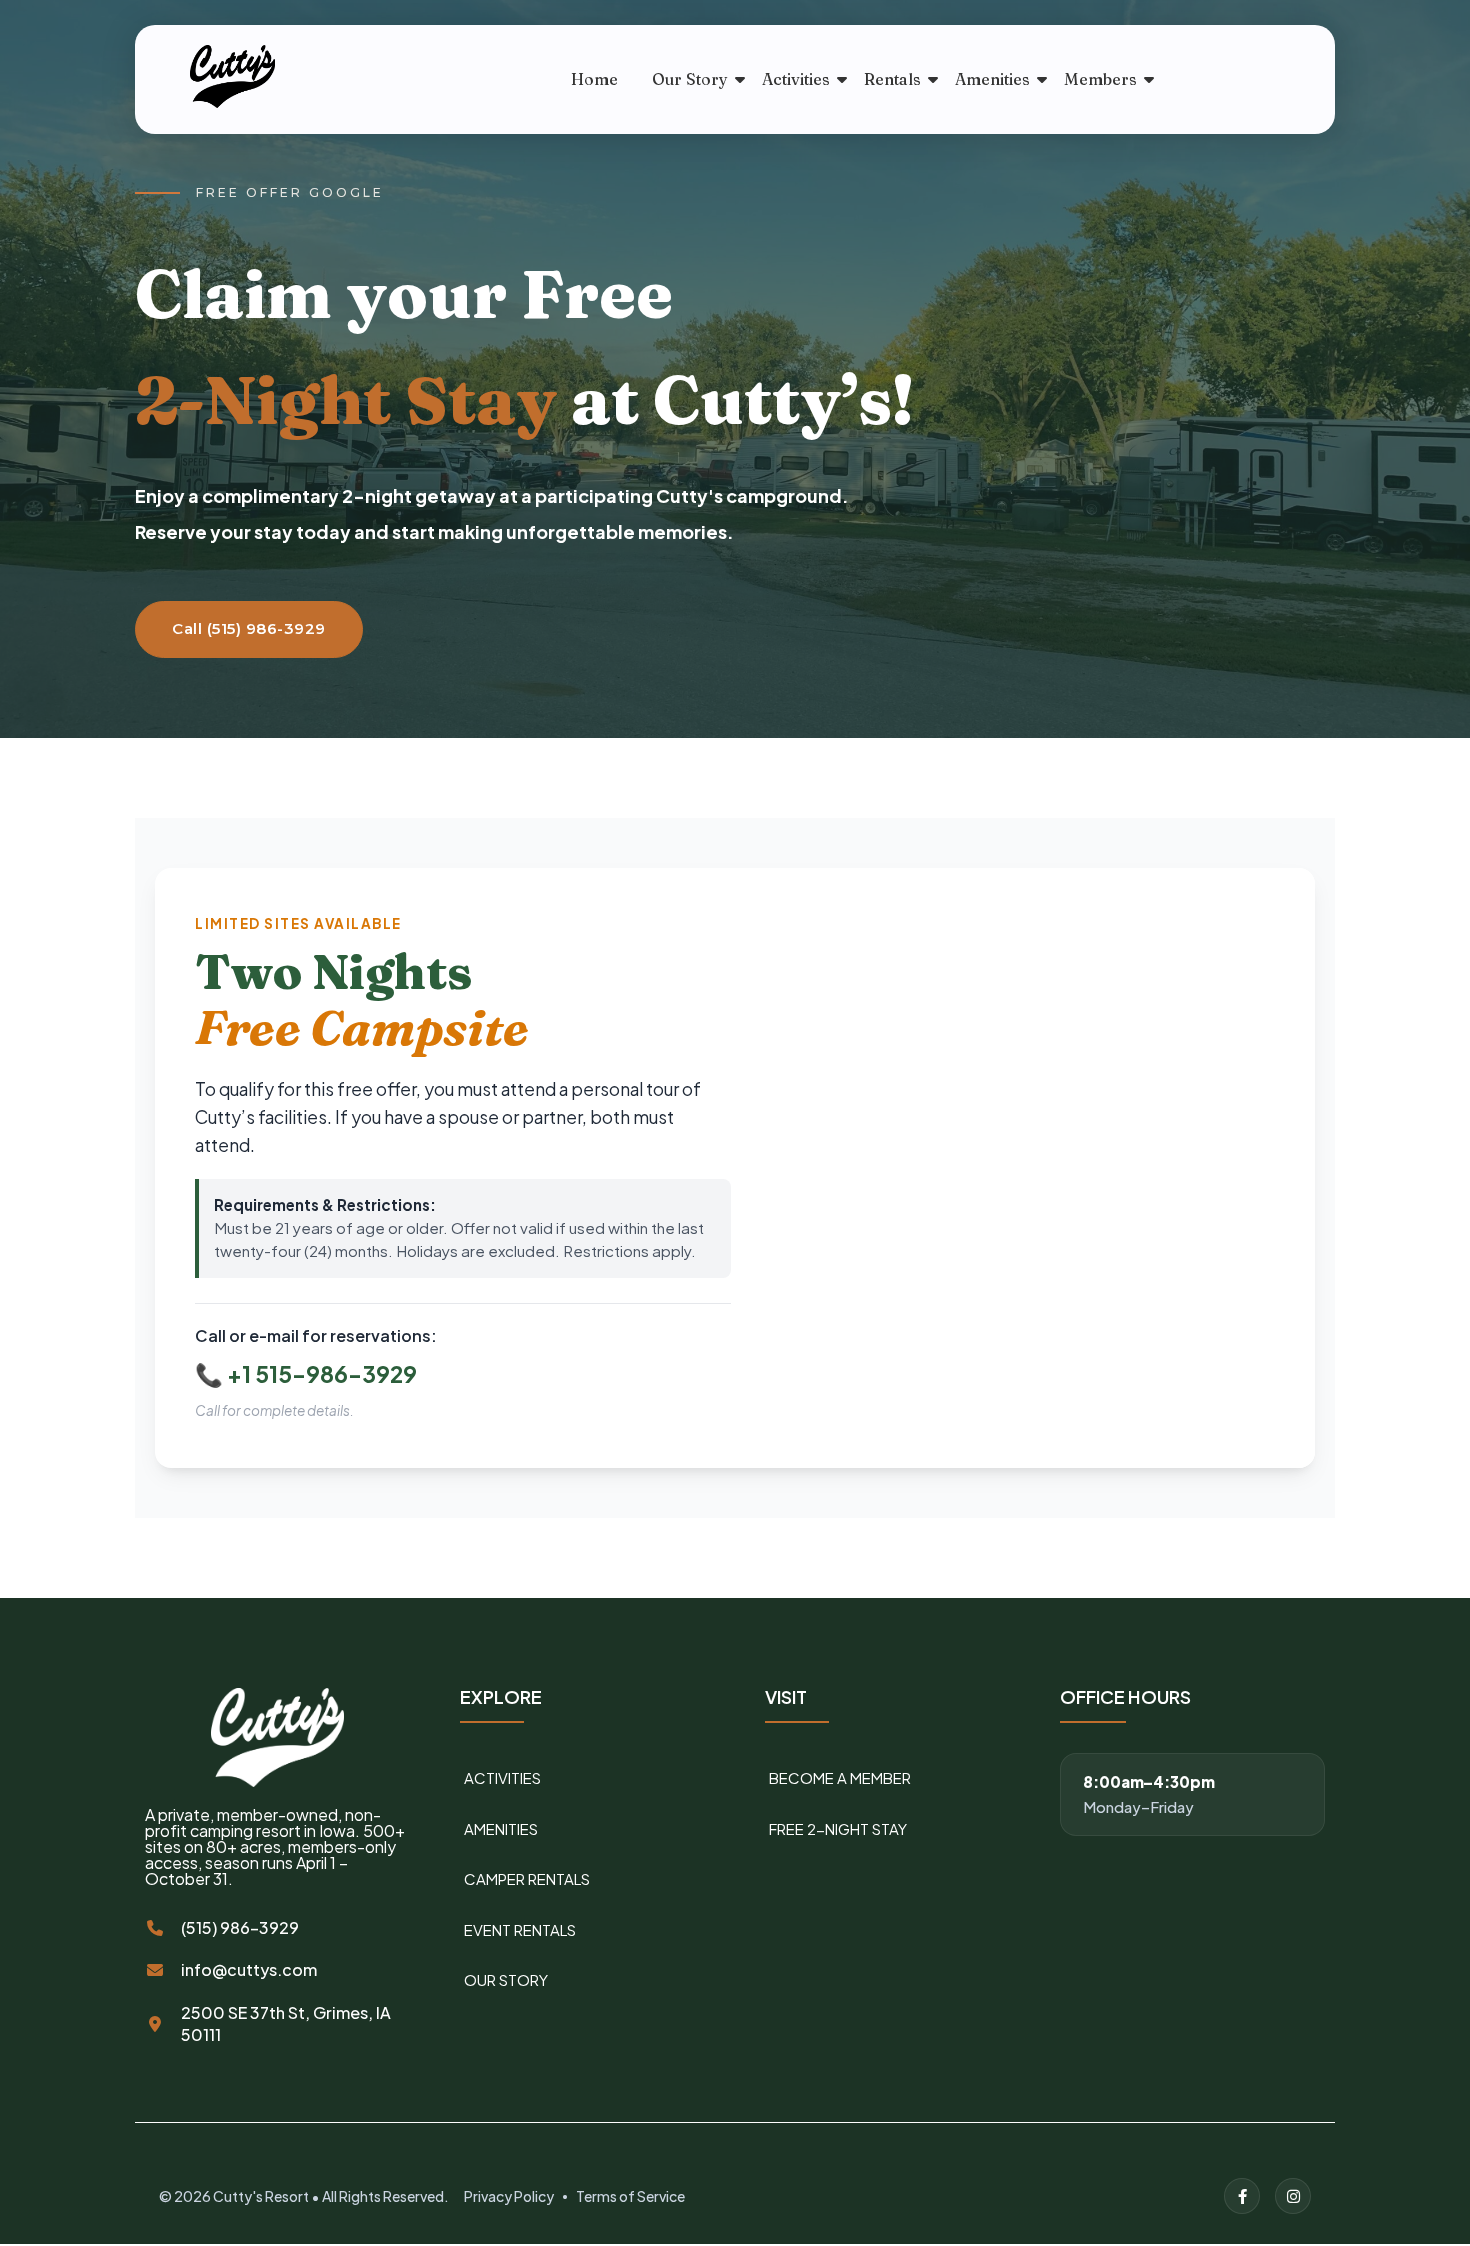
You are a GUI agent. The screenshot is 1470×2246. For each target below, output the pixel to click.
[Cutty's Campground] (284, 76)
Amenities (992, 79)
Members (1100, 79)
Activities (796, 79)
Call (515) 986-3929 (249, 628)
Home (594, 79)
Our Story (690, 79)
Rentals (892, 79)
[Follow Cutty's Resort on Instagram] (1293, 2196)
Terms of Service (630, 2196)
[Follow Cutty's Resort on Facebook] (1242, 2196)
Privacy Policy (509, 2196)
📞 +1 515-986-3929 (306, 1374)
